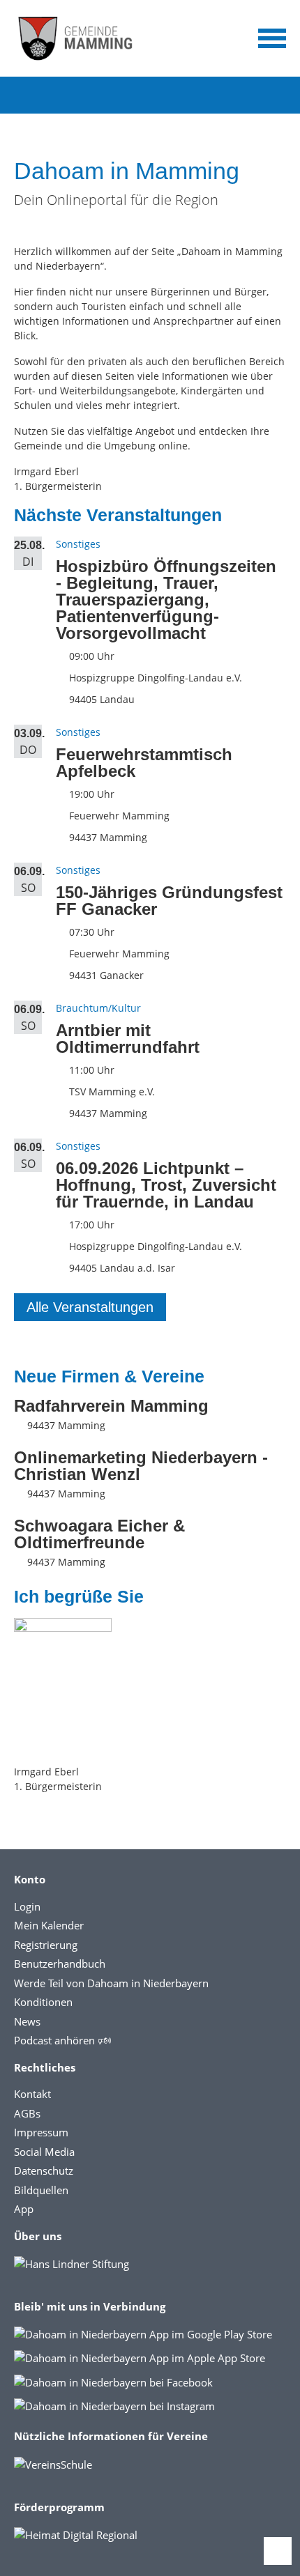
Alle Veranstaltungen (90, 1307)
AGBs (27, 2113)
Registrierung (46, 1945)
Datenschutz (44, 2170)
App (24, 2209)
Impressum (41, 2132)
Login (27, 1906)
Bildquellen (41, 2190)
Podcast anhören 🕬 (62, 2040)
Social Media (44, 2152)
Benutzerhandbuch (60, 1964)
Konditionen (43, 2002)
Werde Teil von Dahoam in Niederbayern (111, 1983)
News (27, 2021)
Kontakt (32, 2094)
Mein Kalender (49, 1925)
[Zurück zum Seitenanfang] (278, 2551)
